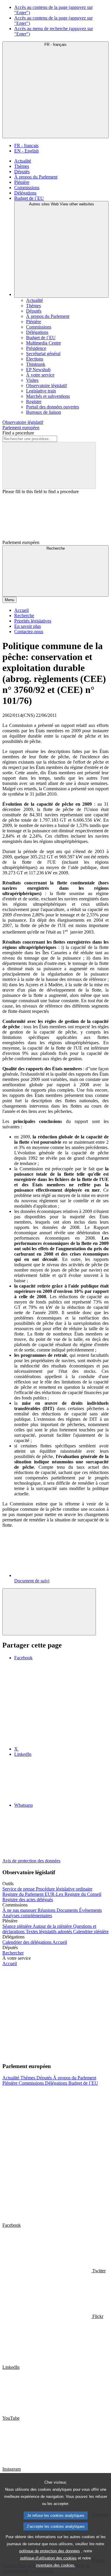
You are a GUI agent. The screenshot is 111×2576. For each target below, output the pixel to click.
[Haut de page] (49, 1612)
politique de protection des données (50, 2551)
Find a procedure (18, 433)
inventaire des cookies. (56, 2565)
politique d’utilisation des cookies (48, 2558)
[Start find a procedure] (49, 465)
